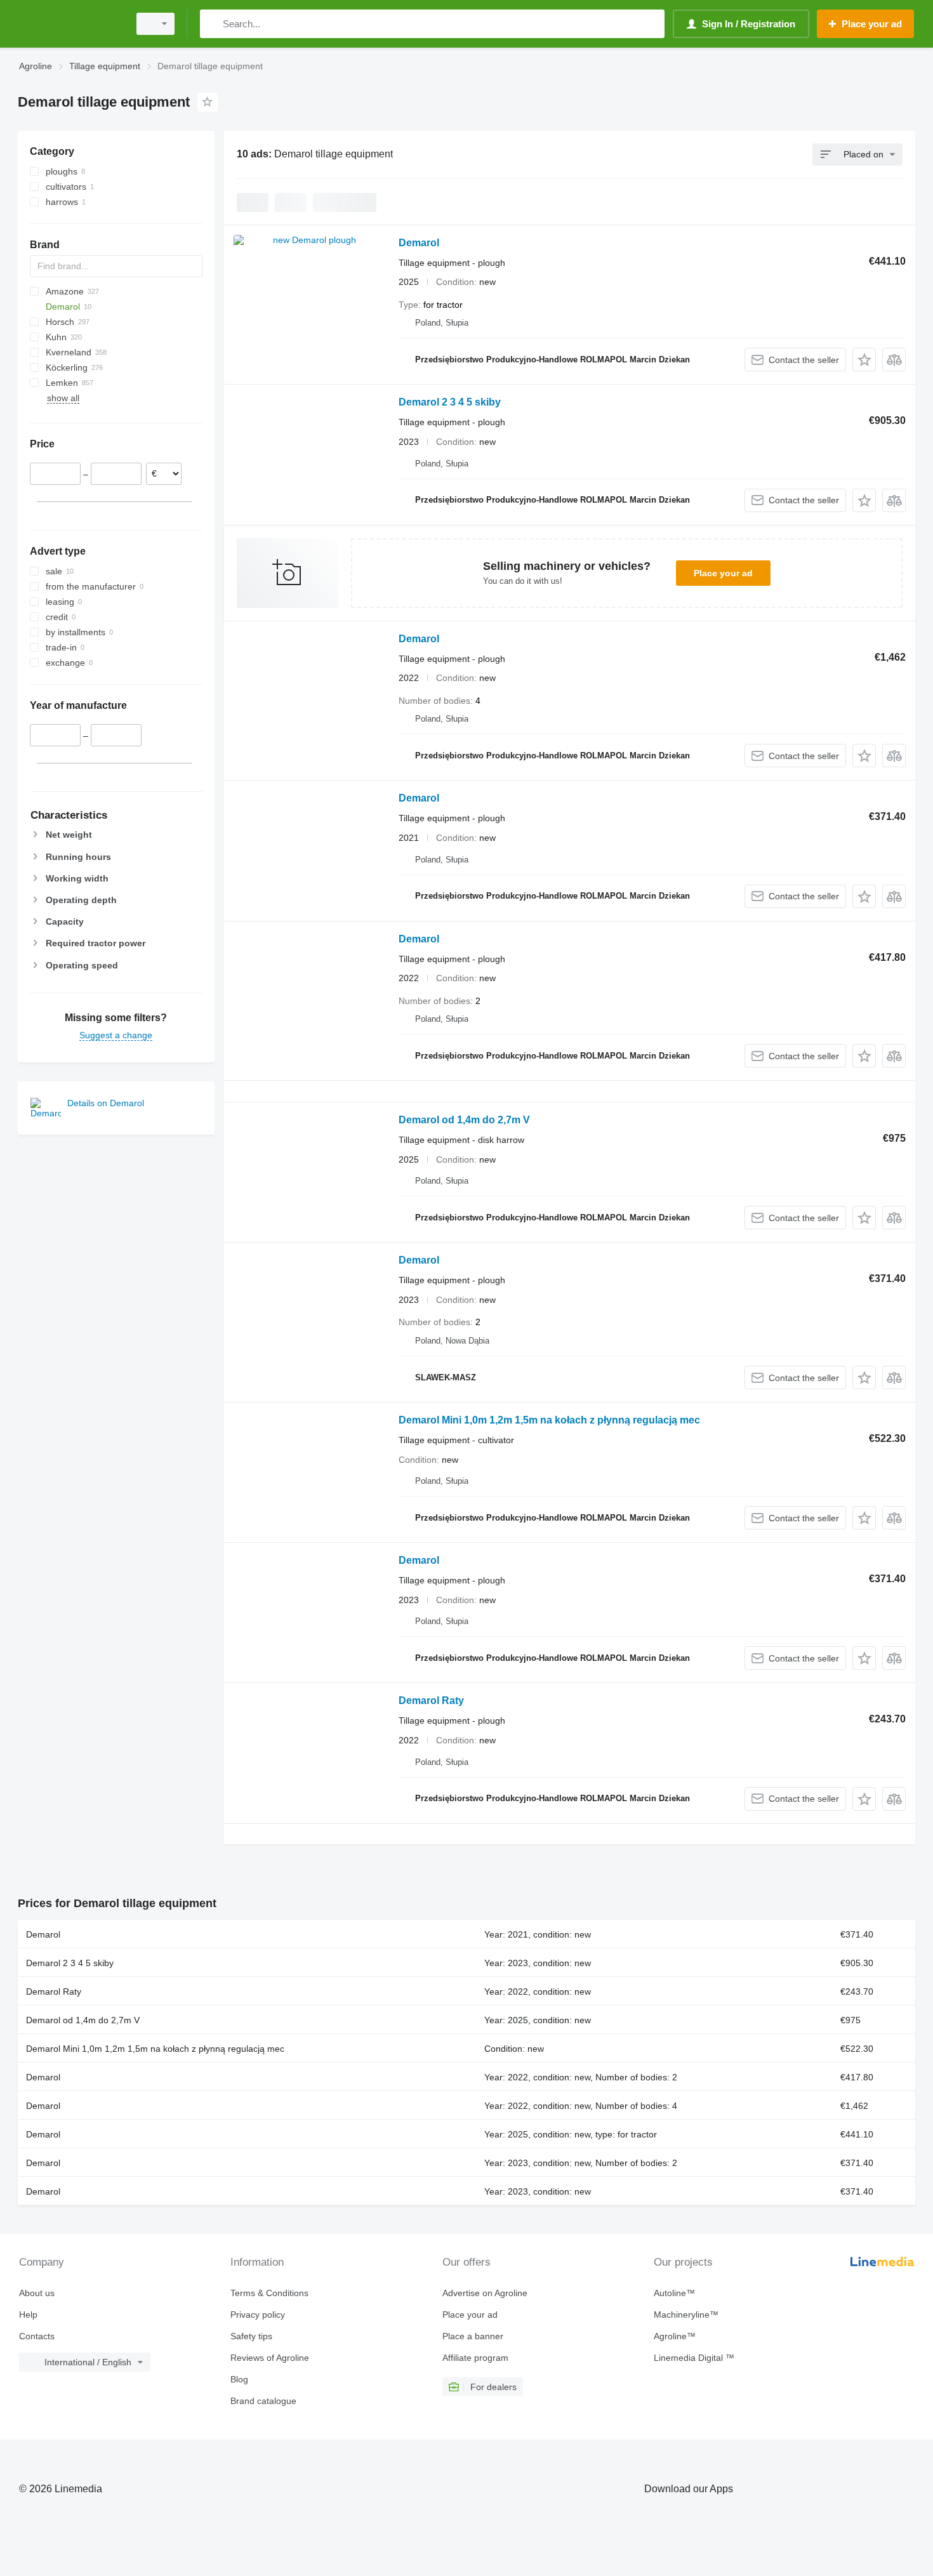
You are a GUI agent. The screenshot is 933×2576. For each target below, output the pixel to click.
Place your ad (723, 573)
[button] (864, 360)
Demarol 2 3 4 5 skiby (450, 402)
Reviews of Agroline (270, 2358)
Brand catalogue (263, 2401)
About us (37, 2293)
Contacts (37, 2336)
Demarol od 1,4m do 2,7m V (464, 1120)
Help (28, 2315)
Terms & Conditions (269, 2293)
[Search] (212, 24)
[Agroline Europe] (70, 24)
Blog (239, 2379)
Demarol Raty (431, 1701)
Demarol (419, 243)
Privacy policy (258, 2315)
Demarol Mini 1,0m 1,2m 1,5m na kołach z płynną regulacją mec (549, 1420)
